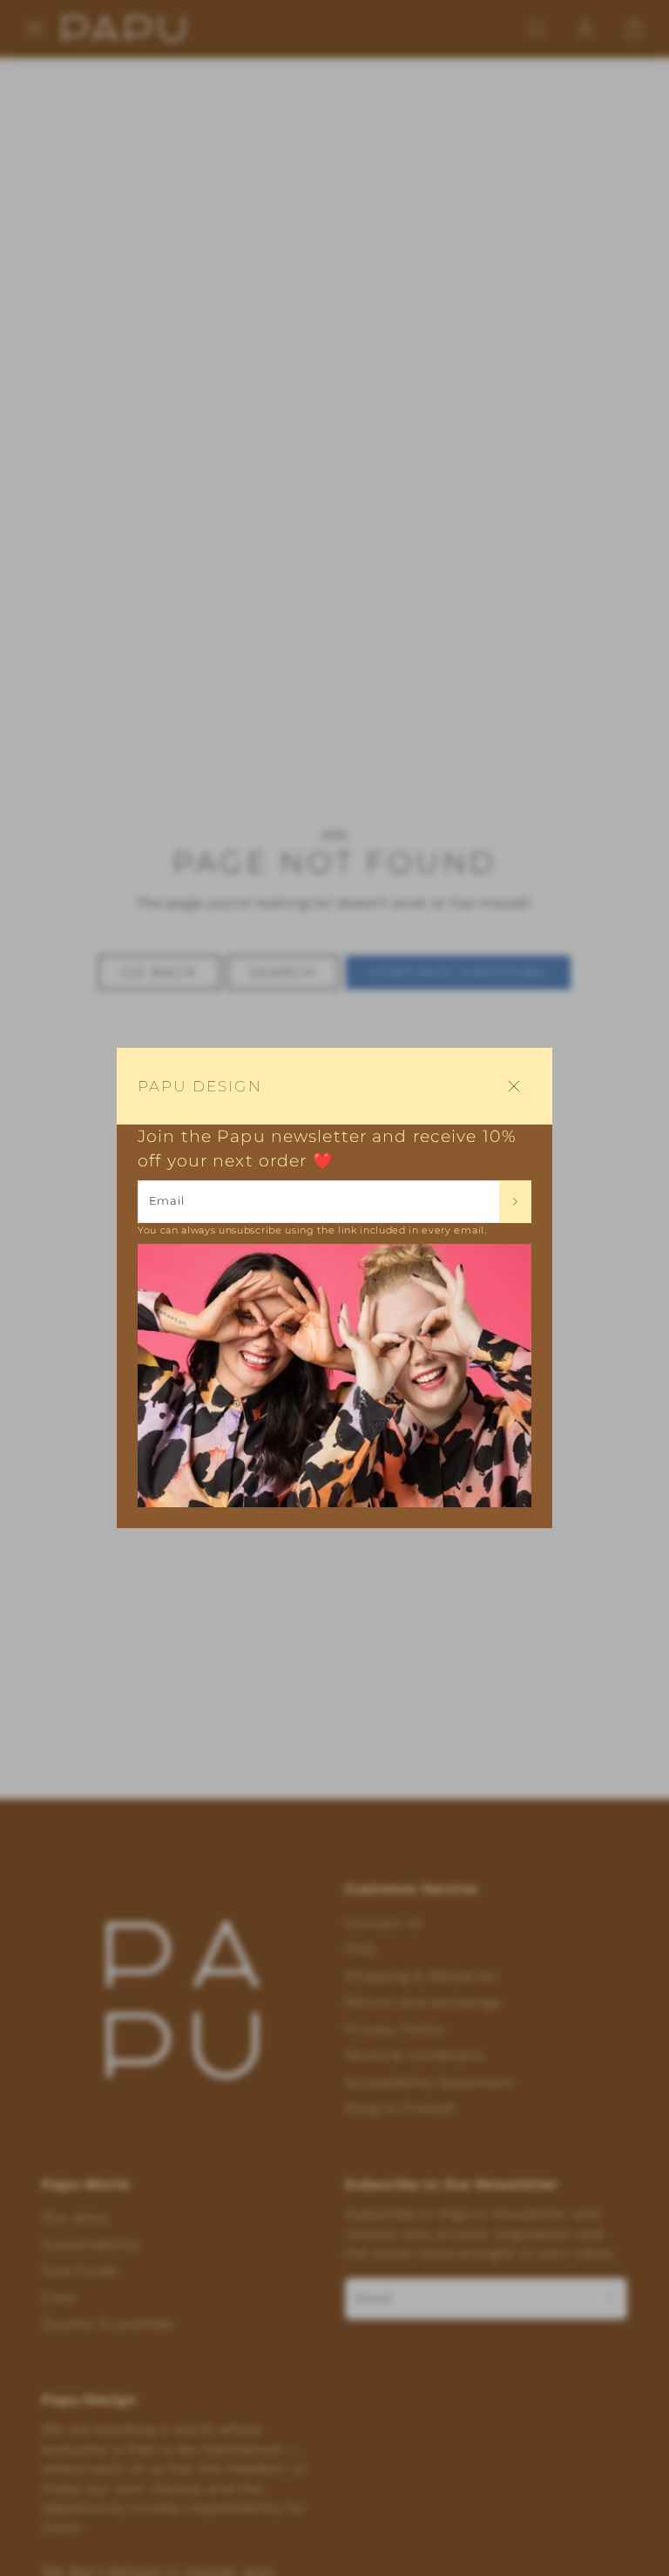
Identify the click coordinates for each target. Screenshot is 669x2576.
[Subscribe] (515, 1201)
